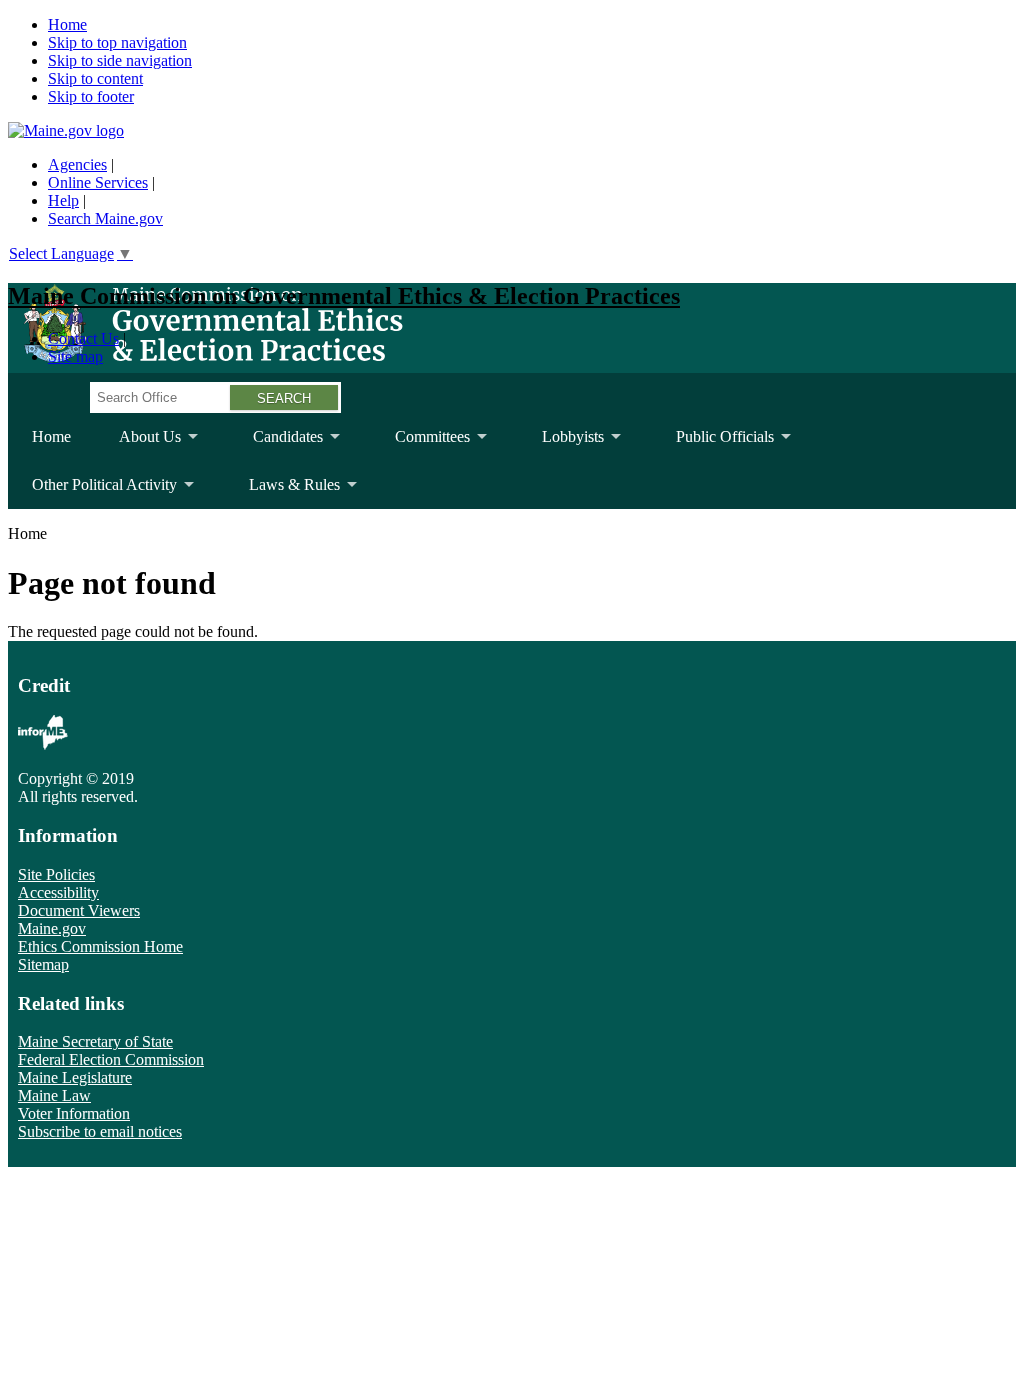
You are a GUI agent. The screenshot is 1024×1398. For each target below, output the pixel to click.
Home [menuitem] (51, 436)
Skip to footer (91, 96)
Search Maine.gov (105, 218)
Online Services (98, 182)
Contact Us (83, 338)
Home (67, 24)
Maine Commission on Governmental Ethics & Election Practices (344, 296)
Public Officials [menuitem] (713, 444)
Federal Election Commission (111, 1059)
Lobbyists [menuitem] (561, 444)
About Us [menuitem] (138, 444)
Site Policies (56, 874)
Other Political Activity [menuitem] (92, 492)
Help (63, 200)
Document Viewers (79, 910)
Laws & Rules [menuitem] (282, 492)
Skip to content (95, 78)
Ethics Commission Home (100, 946)
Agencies (77, 164)
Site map (75, 356)
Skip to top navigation (117, 42)
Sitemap (43, 964)
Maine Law (54, 1095)
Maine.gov (52, 928)
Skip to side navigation (120, 60)
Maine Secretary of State (95, 1041)
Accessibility (58, 892)
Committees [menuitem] (420, 444)
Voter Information (74, 1113)
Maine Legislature (75, 1077)
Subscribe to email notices (100, 1131)
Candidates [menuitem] (276, 444)
